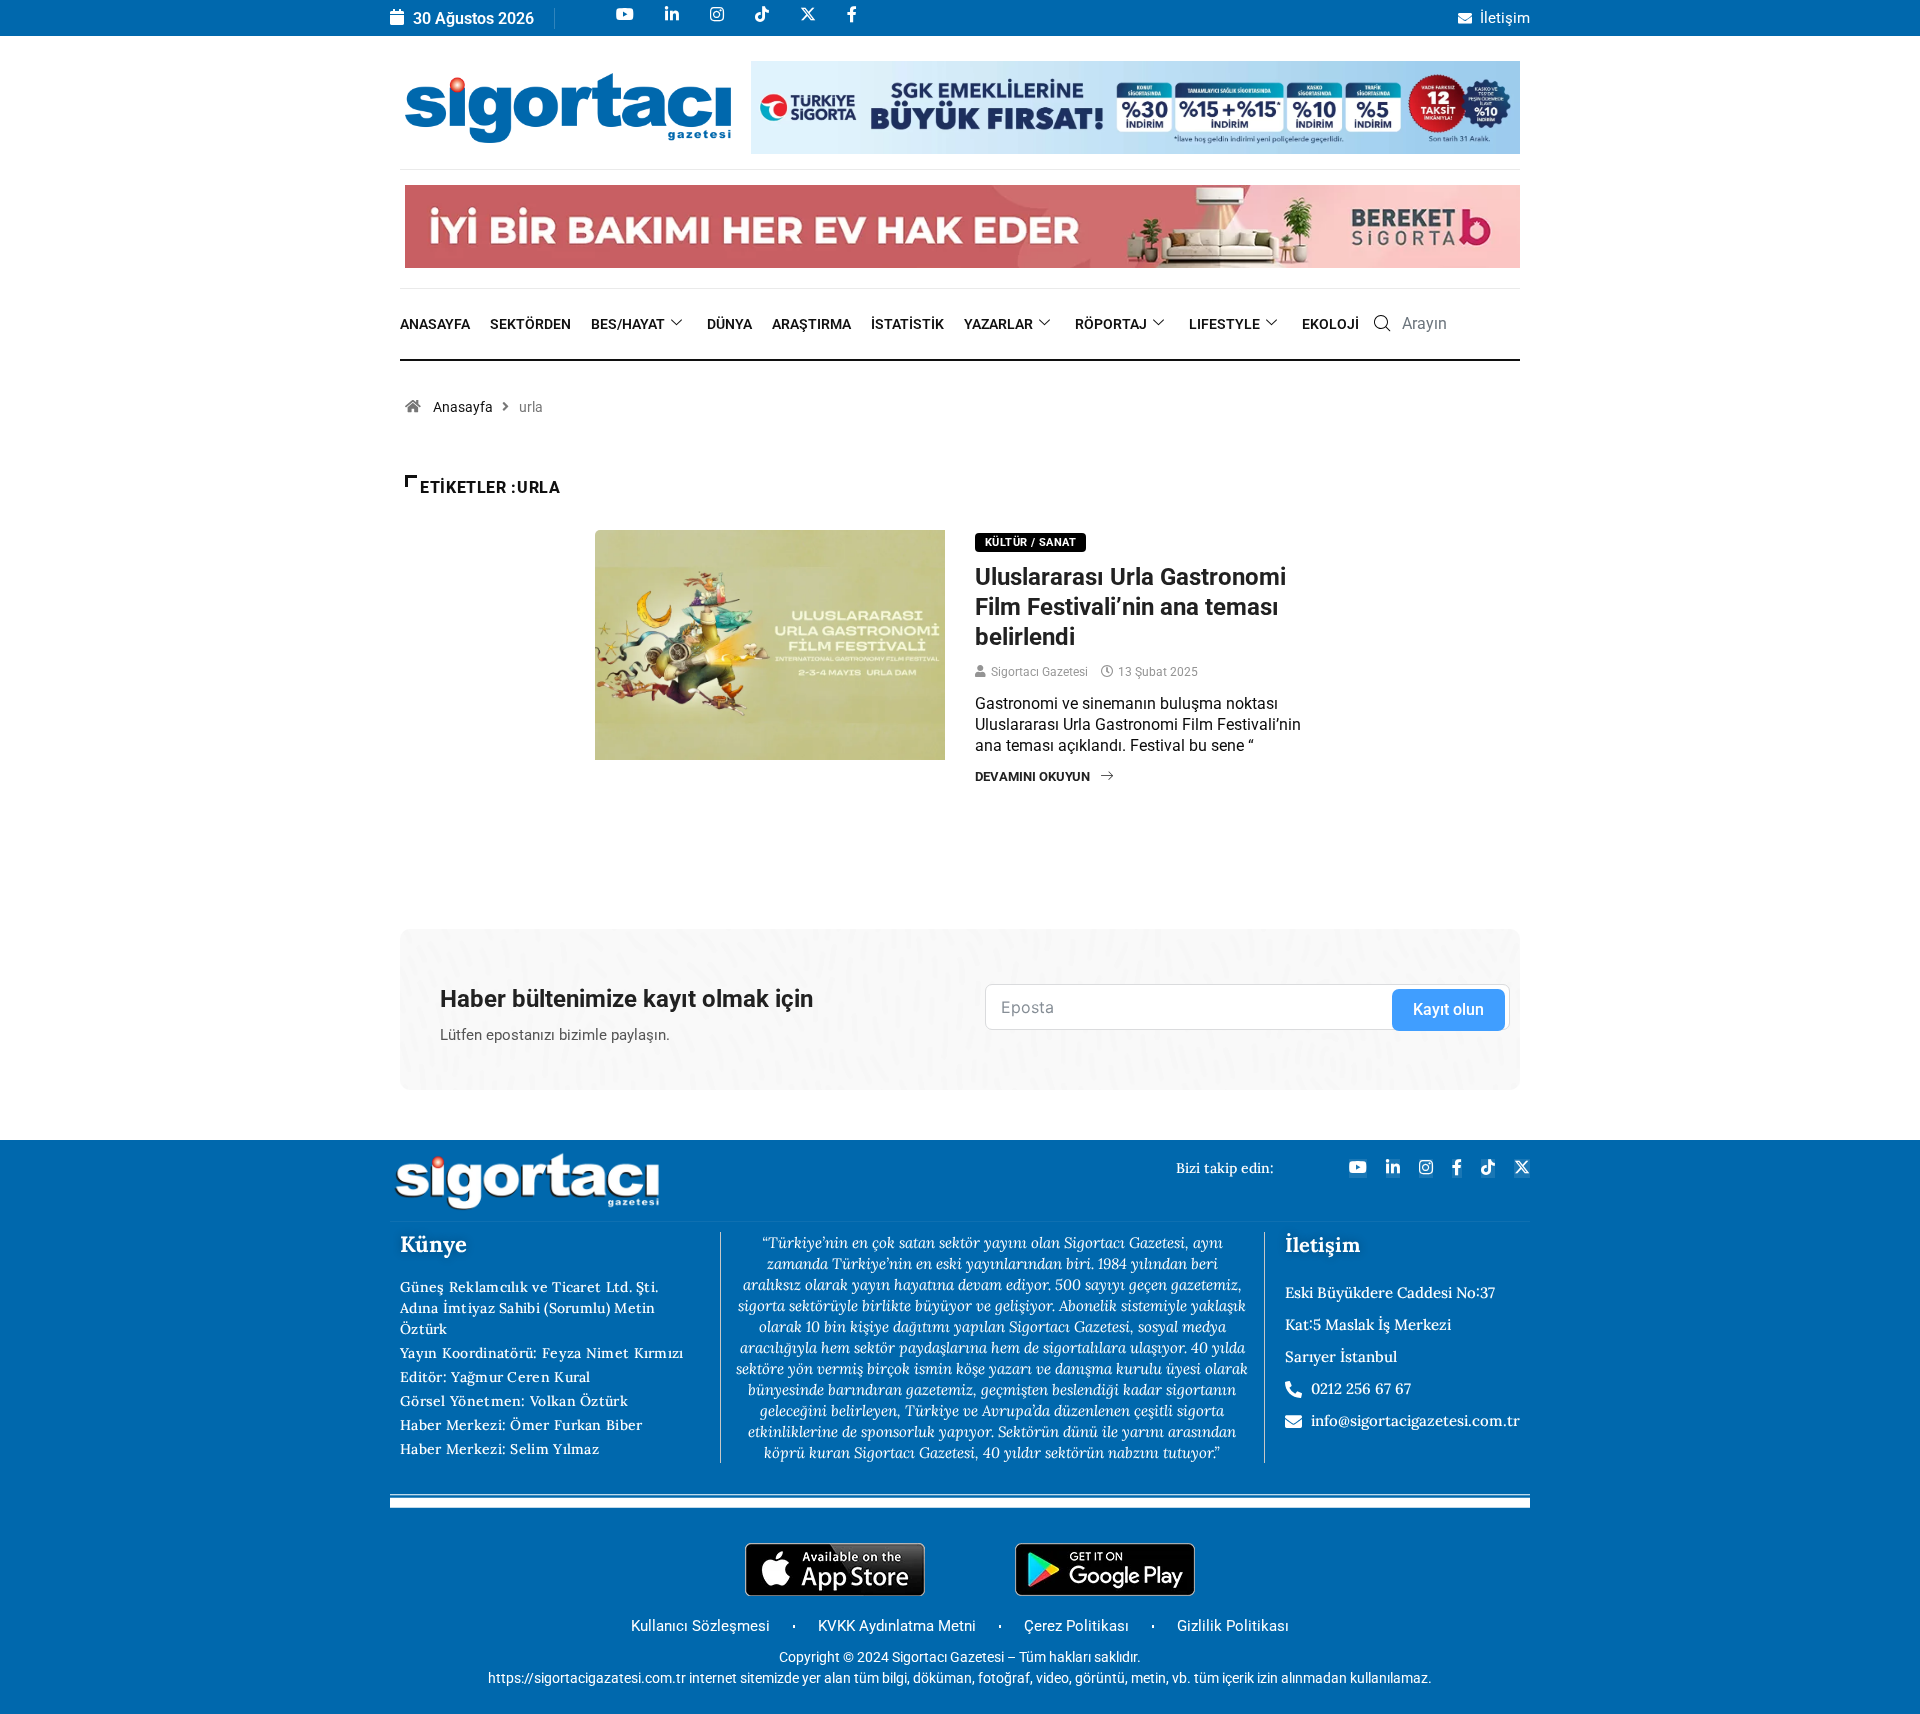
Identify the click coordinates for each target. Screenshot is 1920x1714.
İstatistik (907, 324)
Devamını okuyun (1032, 776)
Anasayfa (435, 324)
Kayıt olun (1448, 1009)
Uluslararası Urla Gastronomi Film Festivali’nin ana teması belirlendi (1130, 607)
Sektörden (530, 324)
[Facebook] (850, 23)
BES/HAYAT (628, 324)
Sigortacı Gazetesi (1039, 672)
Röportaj (1111, 324)
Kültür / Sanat (1030, 542)
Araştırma (811, 324)
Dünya (729, 324)
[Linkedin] (670, 23)
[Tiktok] (760, 23)
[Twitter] (1522, 1168)
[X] (806, 23)
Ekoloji (1330, 324)
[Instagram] (715, 23)
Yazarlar (998, 324)
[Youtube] (623, 23)
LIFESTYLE (1224, 324)
